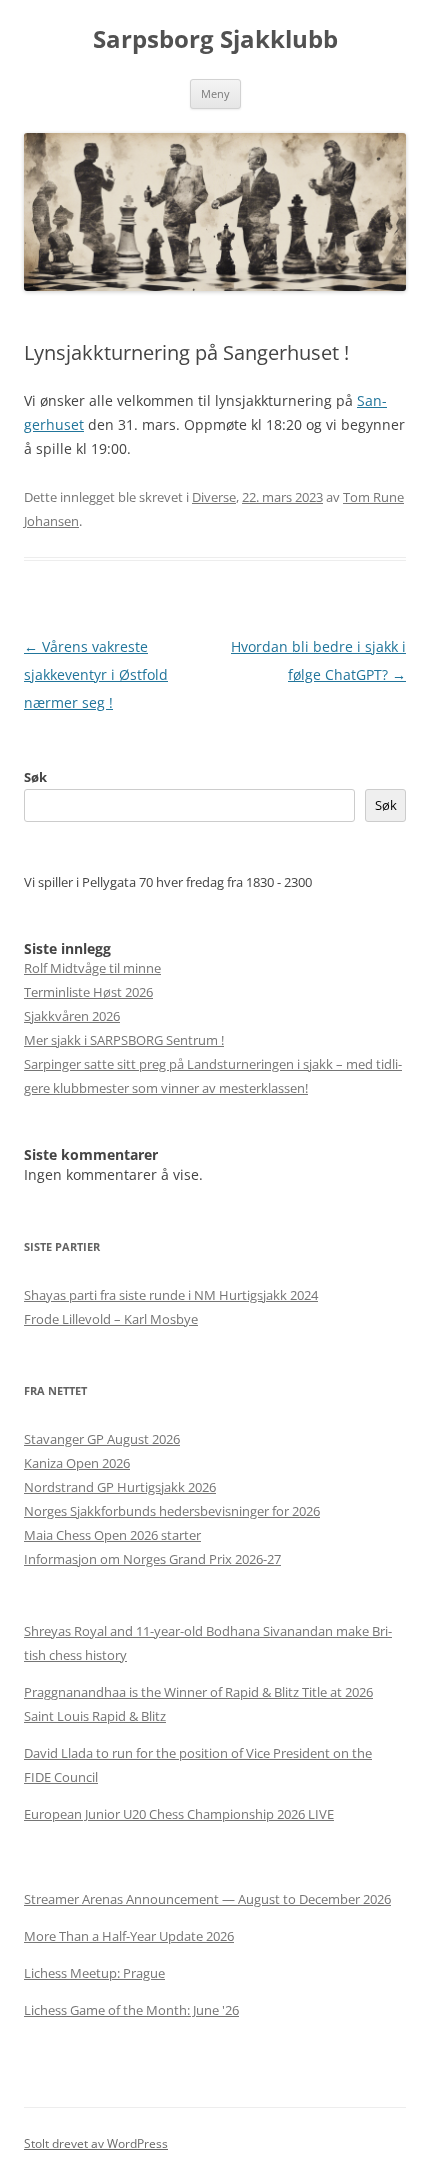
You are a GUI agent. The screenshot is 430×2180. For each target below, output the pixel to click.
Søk (35, 777)
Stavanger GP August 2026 (102, 1439)
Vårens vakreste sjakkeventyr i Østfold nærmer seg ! (96, 674)
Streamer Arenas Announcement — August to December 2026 (207, 1899)
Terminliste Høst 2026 (88, 992)
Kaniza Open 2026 (77, 1463)
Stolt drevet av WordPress (96, 2143)
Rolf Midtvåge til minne (92, 968)
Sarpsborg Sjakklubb (215, 39)
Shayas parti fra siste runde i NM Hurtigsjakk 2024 (171, 1295)
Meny (215, 93)
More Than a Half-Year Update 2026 (129, 1936)
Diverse (214, 497)
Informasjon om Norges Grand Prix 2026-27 (152, 1559)
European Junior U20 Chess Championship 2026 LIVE (179, 1814)
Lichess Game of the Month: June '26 (131, 2010)
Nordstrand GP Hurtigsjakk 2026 (120, 1487)
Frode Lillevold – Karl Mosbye (111, 1319)
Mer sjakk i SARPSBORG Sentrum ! (124, 1040)
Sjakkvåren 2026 (72, 1016)
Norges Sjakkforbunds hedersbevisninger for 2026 (172, 1511)
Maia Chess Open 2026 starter (112, 1535)
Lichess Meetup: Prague (94, 1973)
